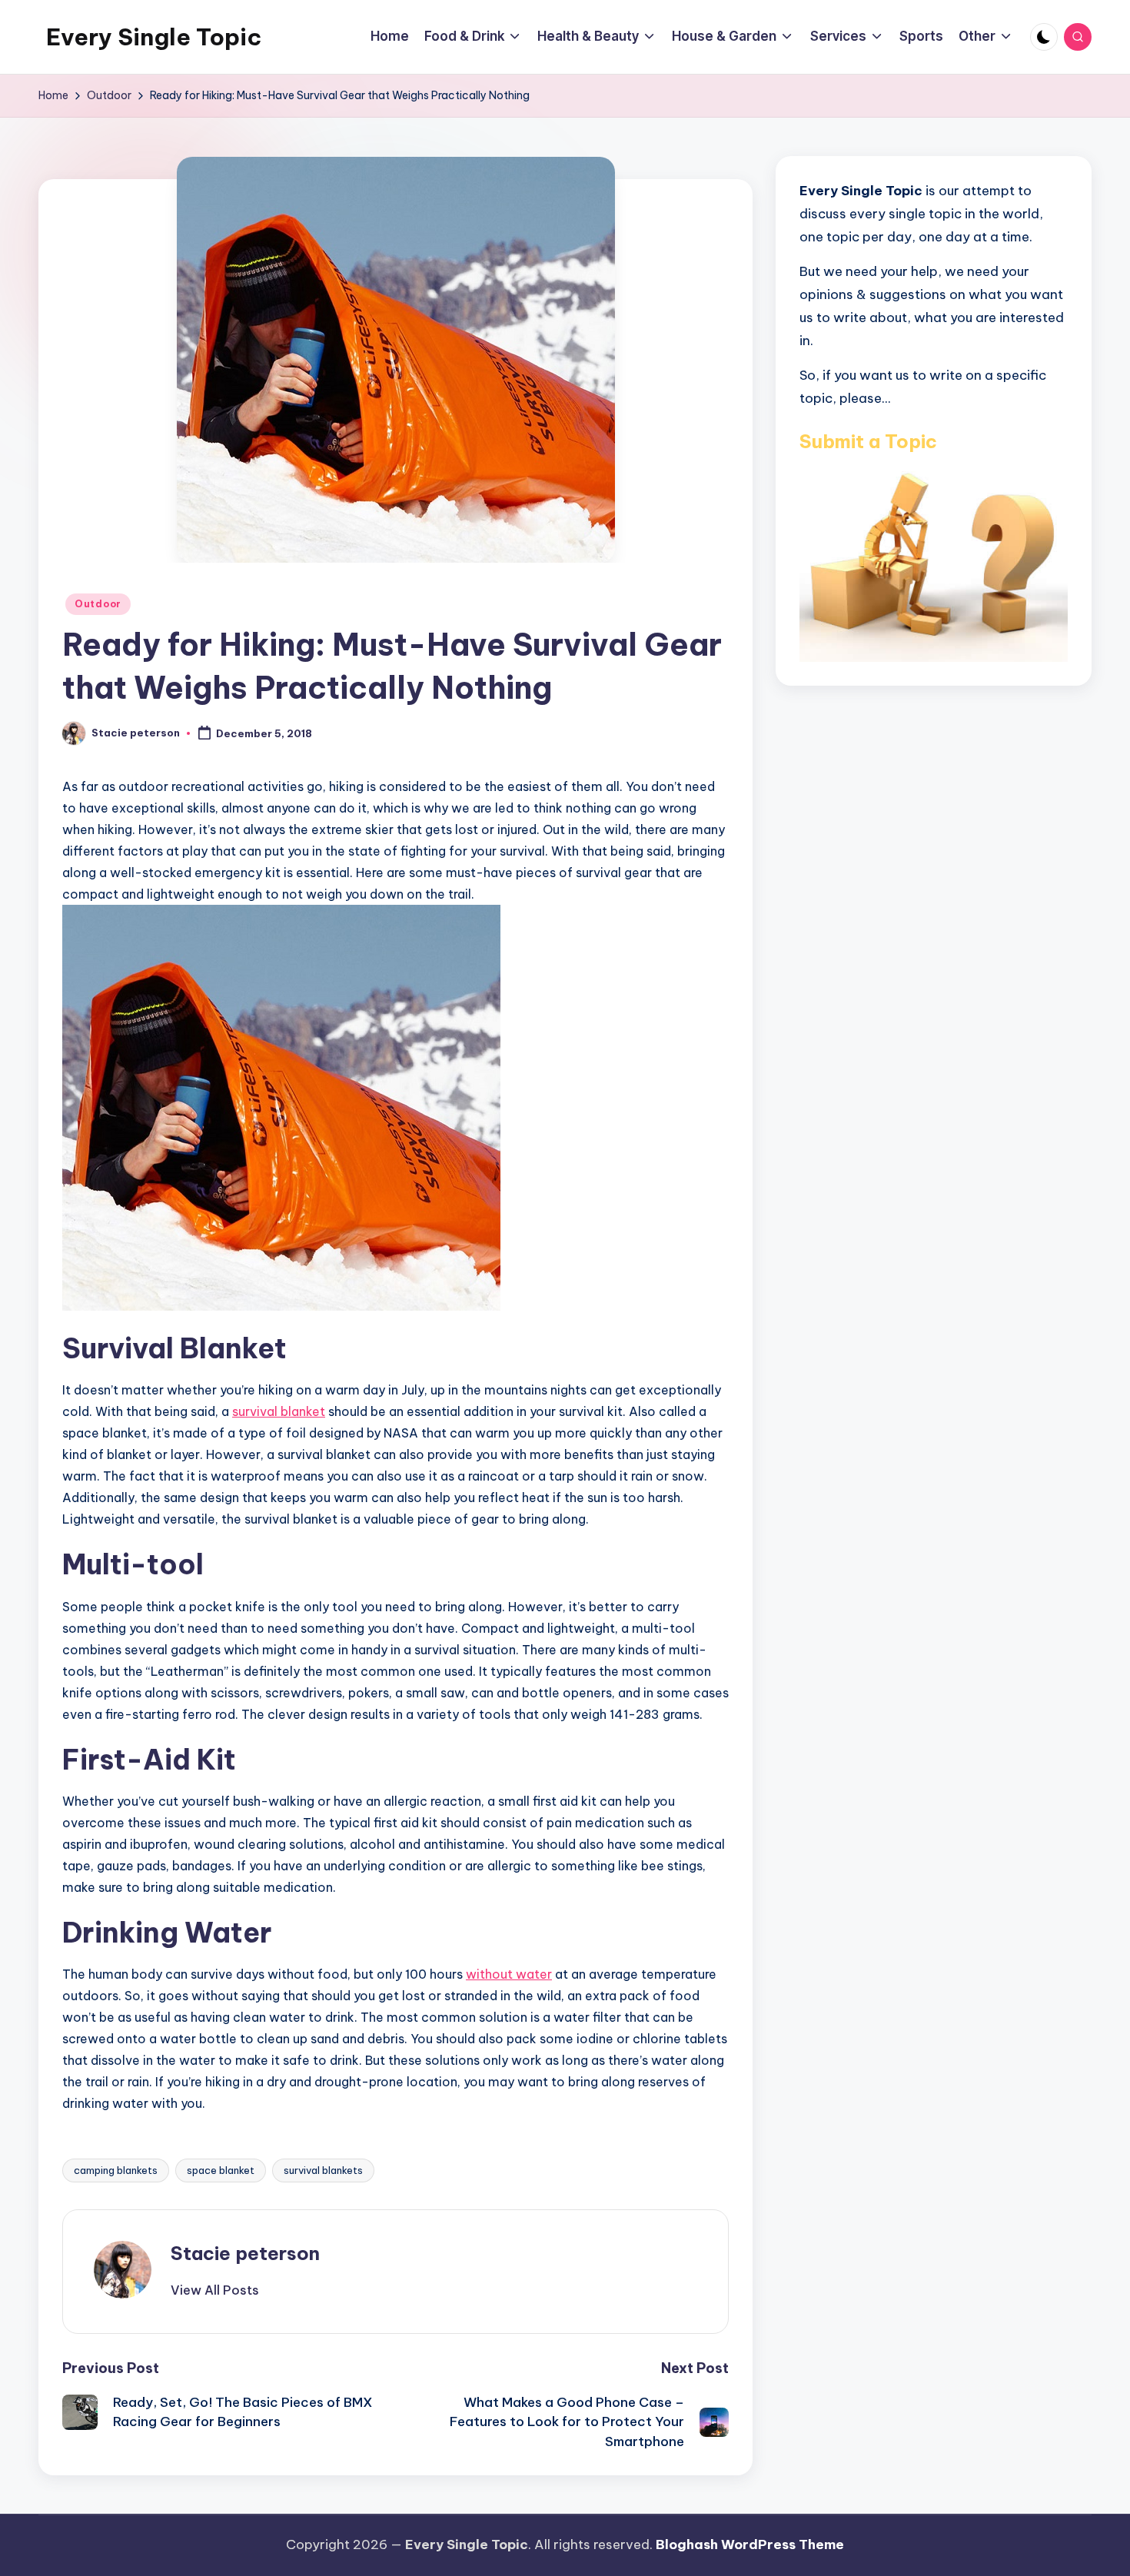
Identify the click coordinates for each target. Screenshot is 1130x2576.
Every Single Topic (154, 37)
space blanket (221, 2170)
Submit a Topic (868, 440)
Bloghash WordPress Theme (750, 2544)
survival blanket (279, 1411)
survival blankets (323, 2170)
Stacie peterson (245, 2253)
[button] (215, 2290)
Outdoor (98, 604)
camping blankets (116, 2170)
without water (509, 1974)
